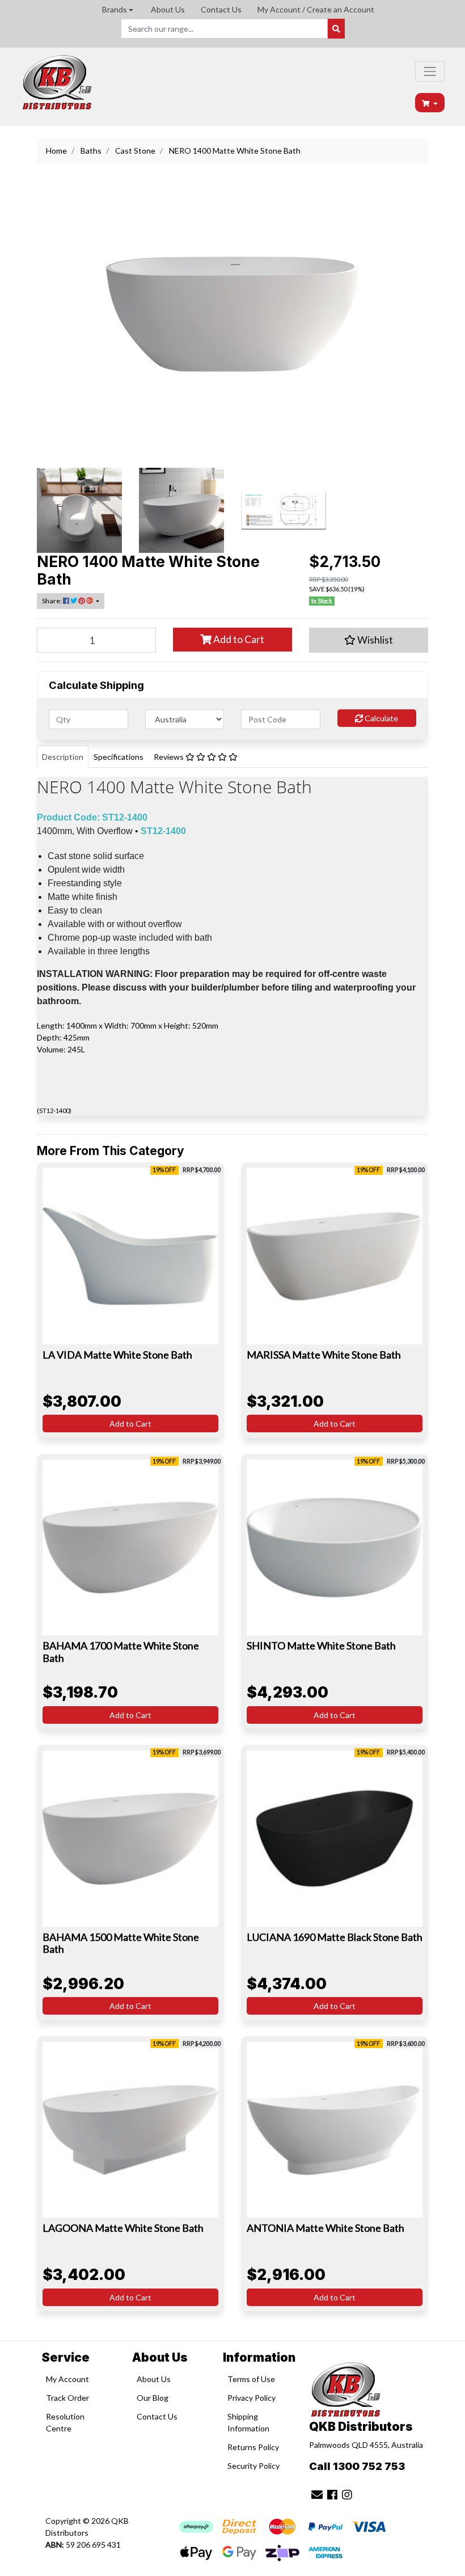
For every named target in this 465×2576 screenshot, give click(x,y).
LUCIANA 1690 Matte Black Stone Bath (335, 1937)
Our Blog (153, 2398)
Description (63, 757)
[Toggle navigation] (430, 71)
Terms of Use (251, 2379)
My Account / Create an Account (316, 9)
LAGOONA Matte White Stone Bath (123, 2228)
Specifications (119, 757)
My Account (67, 2379)
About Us (168, 9)
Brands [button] (115, 9)
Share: (52, 601)
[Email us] (317, 2494)
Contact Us (221, 9)
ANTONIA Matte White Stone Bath (325, 2228)
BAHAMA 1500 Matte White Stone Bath (121, 1943)
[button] (369, 640)
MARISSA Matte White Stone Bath (324, 1355)
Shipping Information (248, 2422)
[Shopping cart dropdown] (430, 103)
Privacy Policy (251, 2398)
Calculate (381, 718)
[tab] (63, 757)
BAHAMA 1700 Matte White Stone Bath (121, 1652)
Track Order (67, 2398)
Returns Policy (253, 2447)
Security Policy (253, 2466)
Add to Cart (238, 639)
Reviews (170, 757)
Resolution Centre (65, 2422)
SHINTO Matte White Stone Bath (321, 1646)
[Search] (336, 29)
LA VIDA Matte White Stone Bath (117, 1355)
